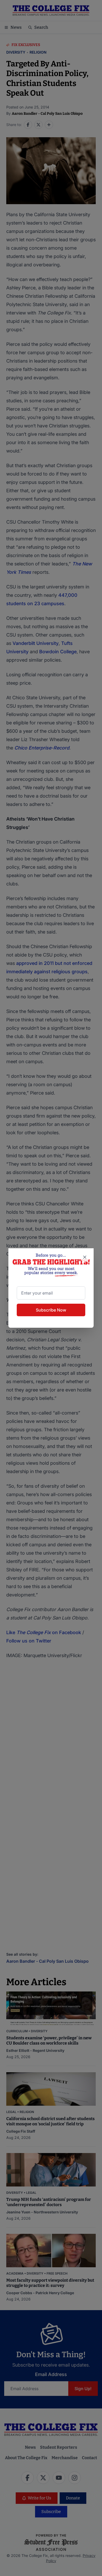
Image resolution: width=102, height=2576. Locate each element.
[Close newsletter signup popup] (85, 1257)
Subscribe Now (51, 1310)
